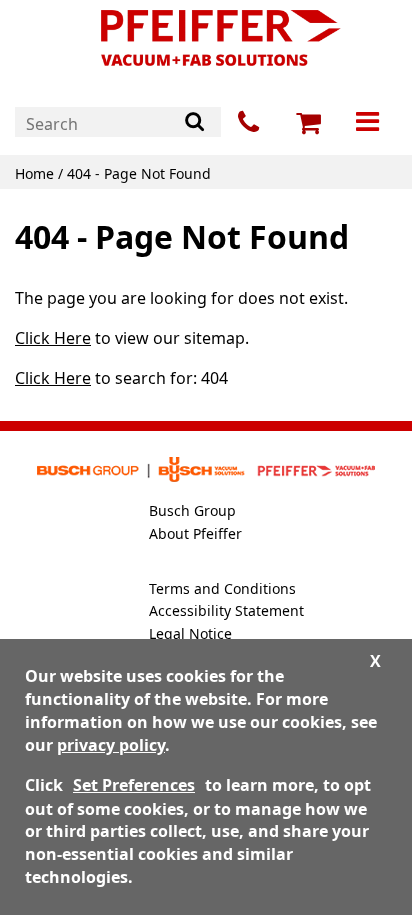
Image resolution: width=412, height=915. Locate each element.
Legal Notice (190, 633)
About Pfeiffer (195, 533)
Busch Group (192, 510)
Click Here (53, 338)
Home (34, 173)
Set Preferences (134, 785)
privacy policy (111, 745)
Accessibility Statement (226, 610)
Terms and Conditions (222, 588)
